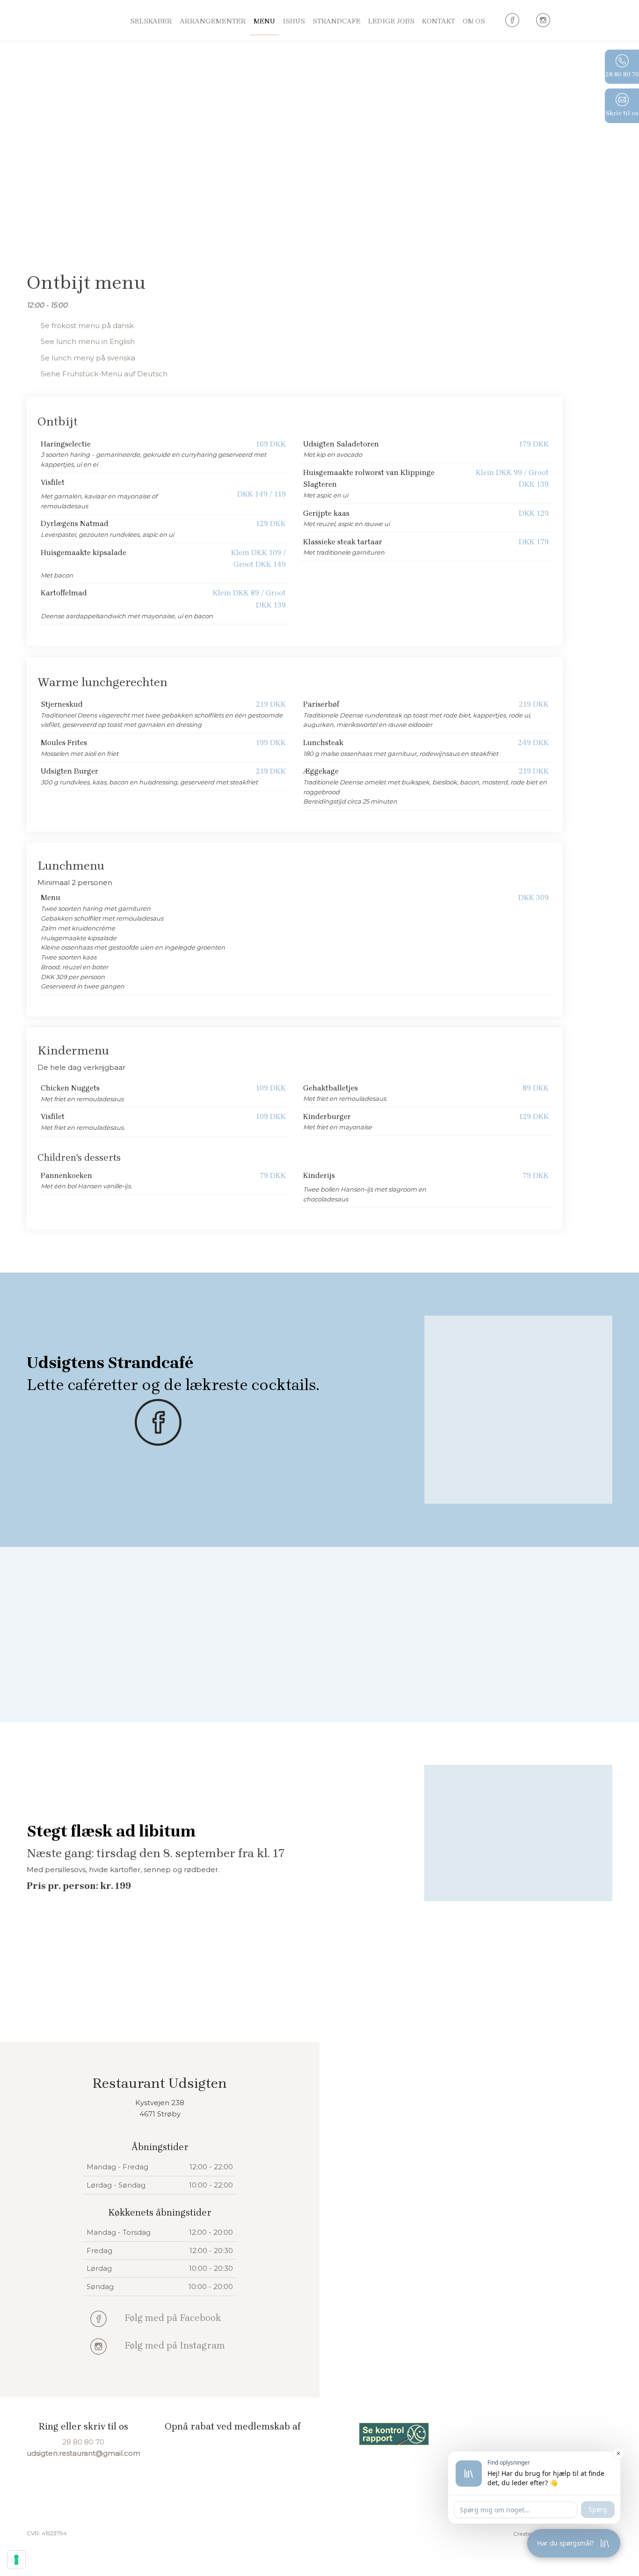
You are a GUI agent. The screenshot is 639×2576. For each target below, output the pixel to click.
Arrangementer (213, 21)
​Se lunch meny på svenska (88, 358)
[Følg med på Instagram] (98, 2346)
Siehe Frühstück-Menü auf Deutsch (104, 374)
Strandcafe (337, 21)
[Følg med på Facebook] (98, 2319)
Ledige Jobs (391, 21)
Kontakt (439, 21)
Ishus (294, 21)
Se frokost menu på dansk (87, 326)
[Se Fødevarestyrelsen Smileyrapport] (394, 2434)
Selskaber (151, 21)
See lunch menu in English (88, 341)
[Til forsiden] (62, 41)
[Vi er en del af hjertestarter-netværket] (543, 2433)
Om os (474, 21)
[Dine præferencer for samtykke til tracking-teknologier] (16, 2560)
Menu (264, 21)
